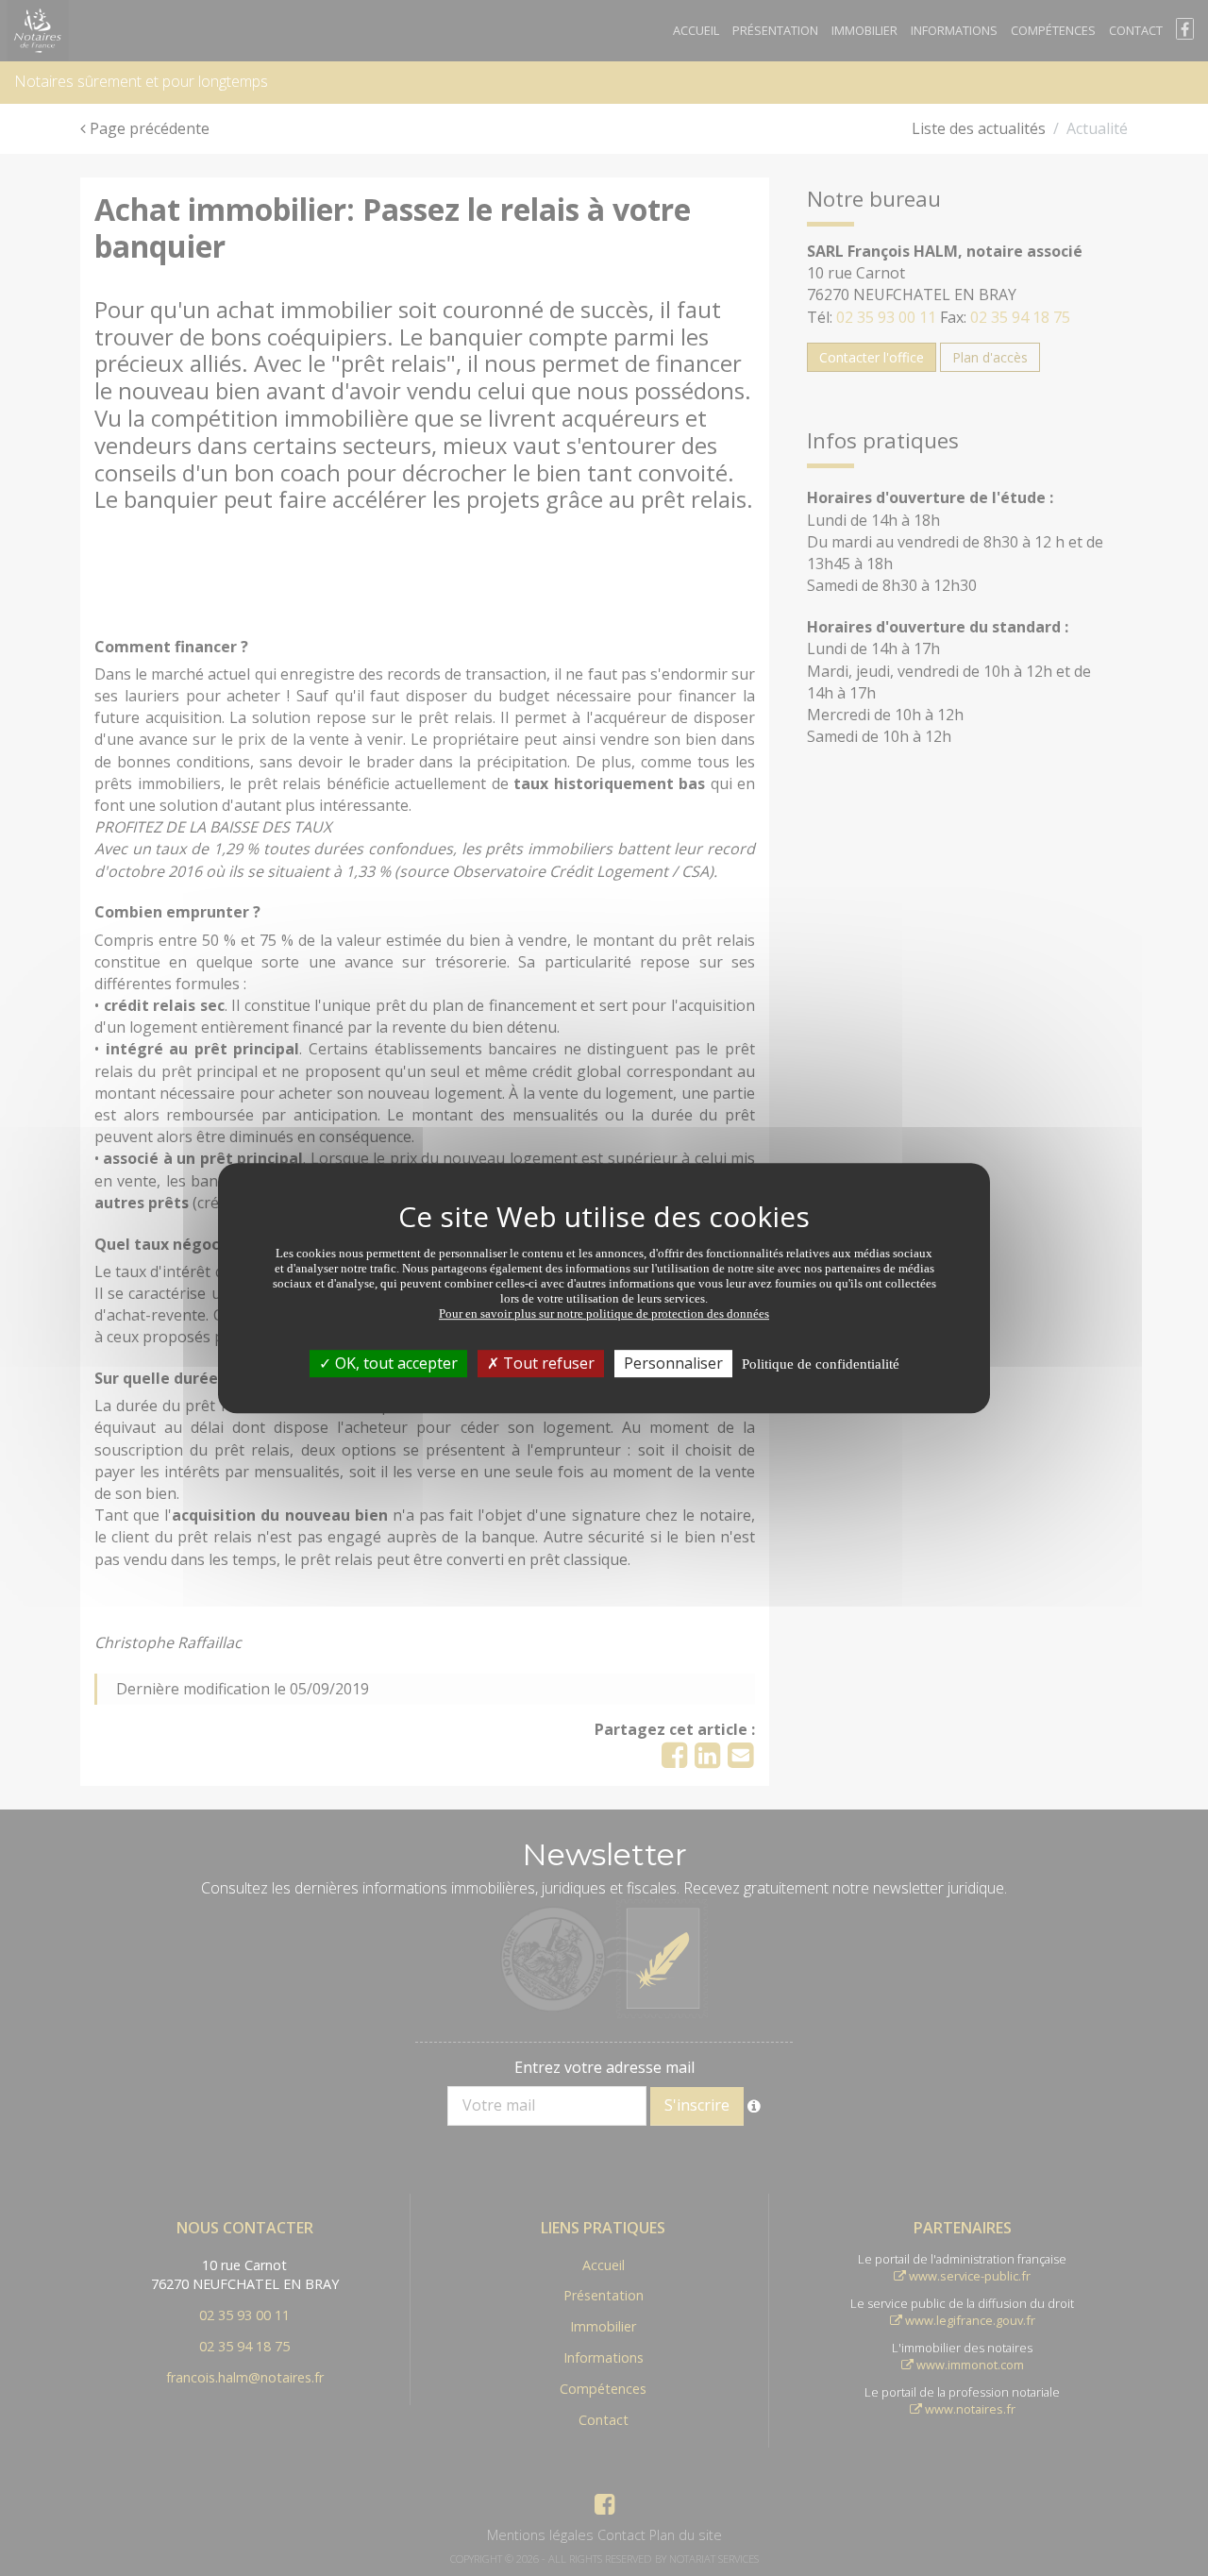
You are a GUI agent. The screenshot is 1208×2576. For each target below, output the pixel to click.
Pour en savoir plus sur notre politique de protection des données (604, 1313)
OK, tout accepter (394, 1363)
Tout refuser (547, 1363)
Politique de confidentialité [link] (821, 1364)
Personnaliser (673, 1363)
